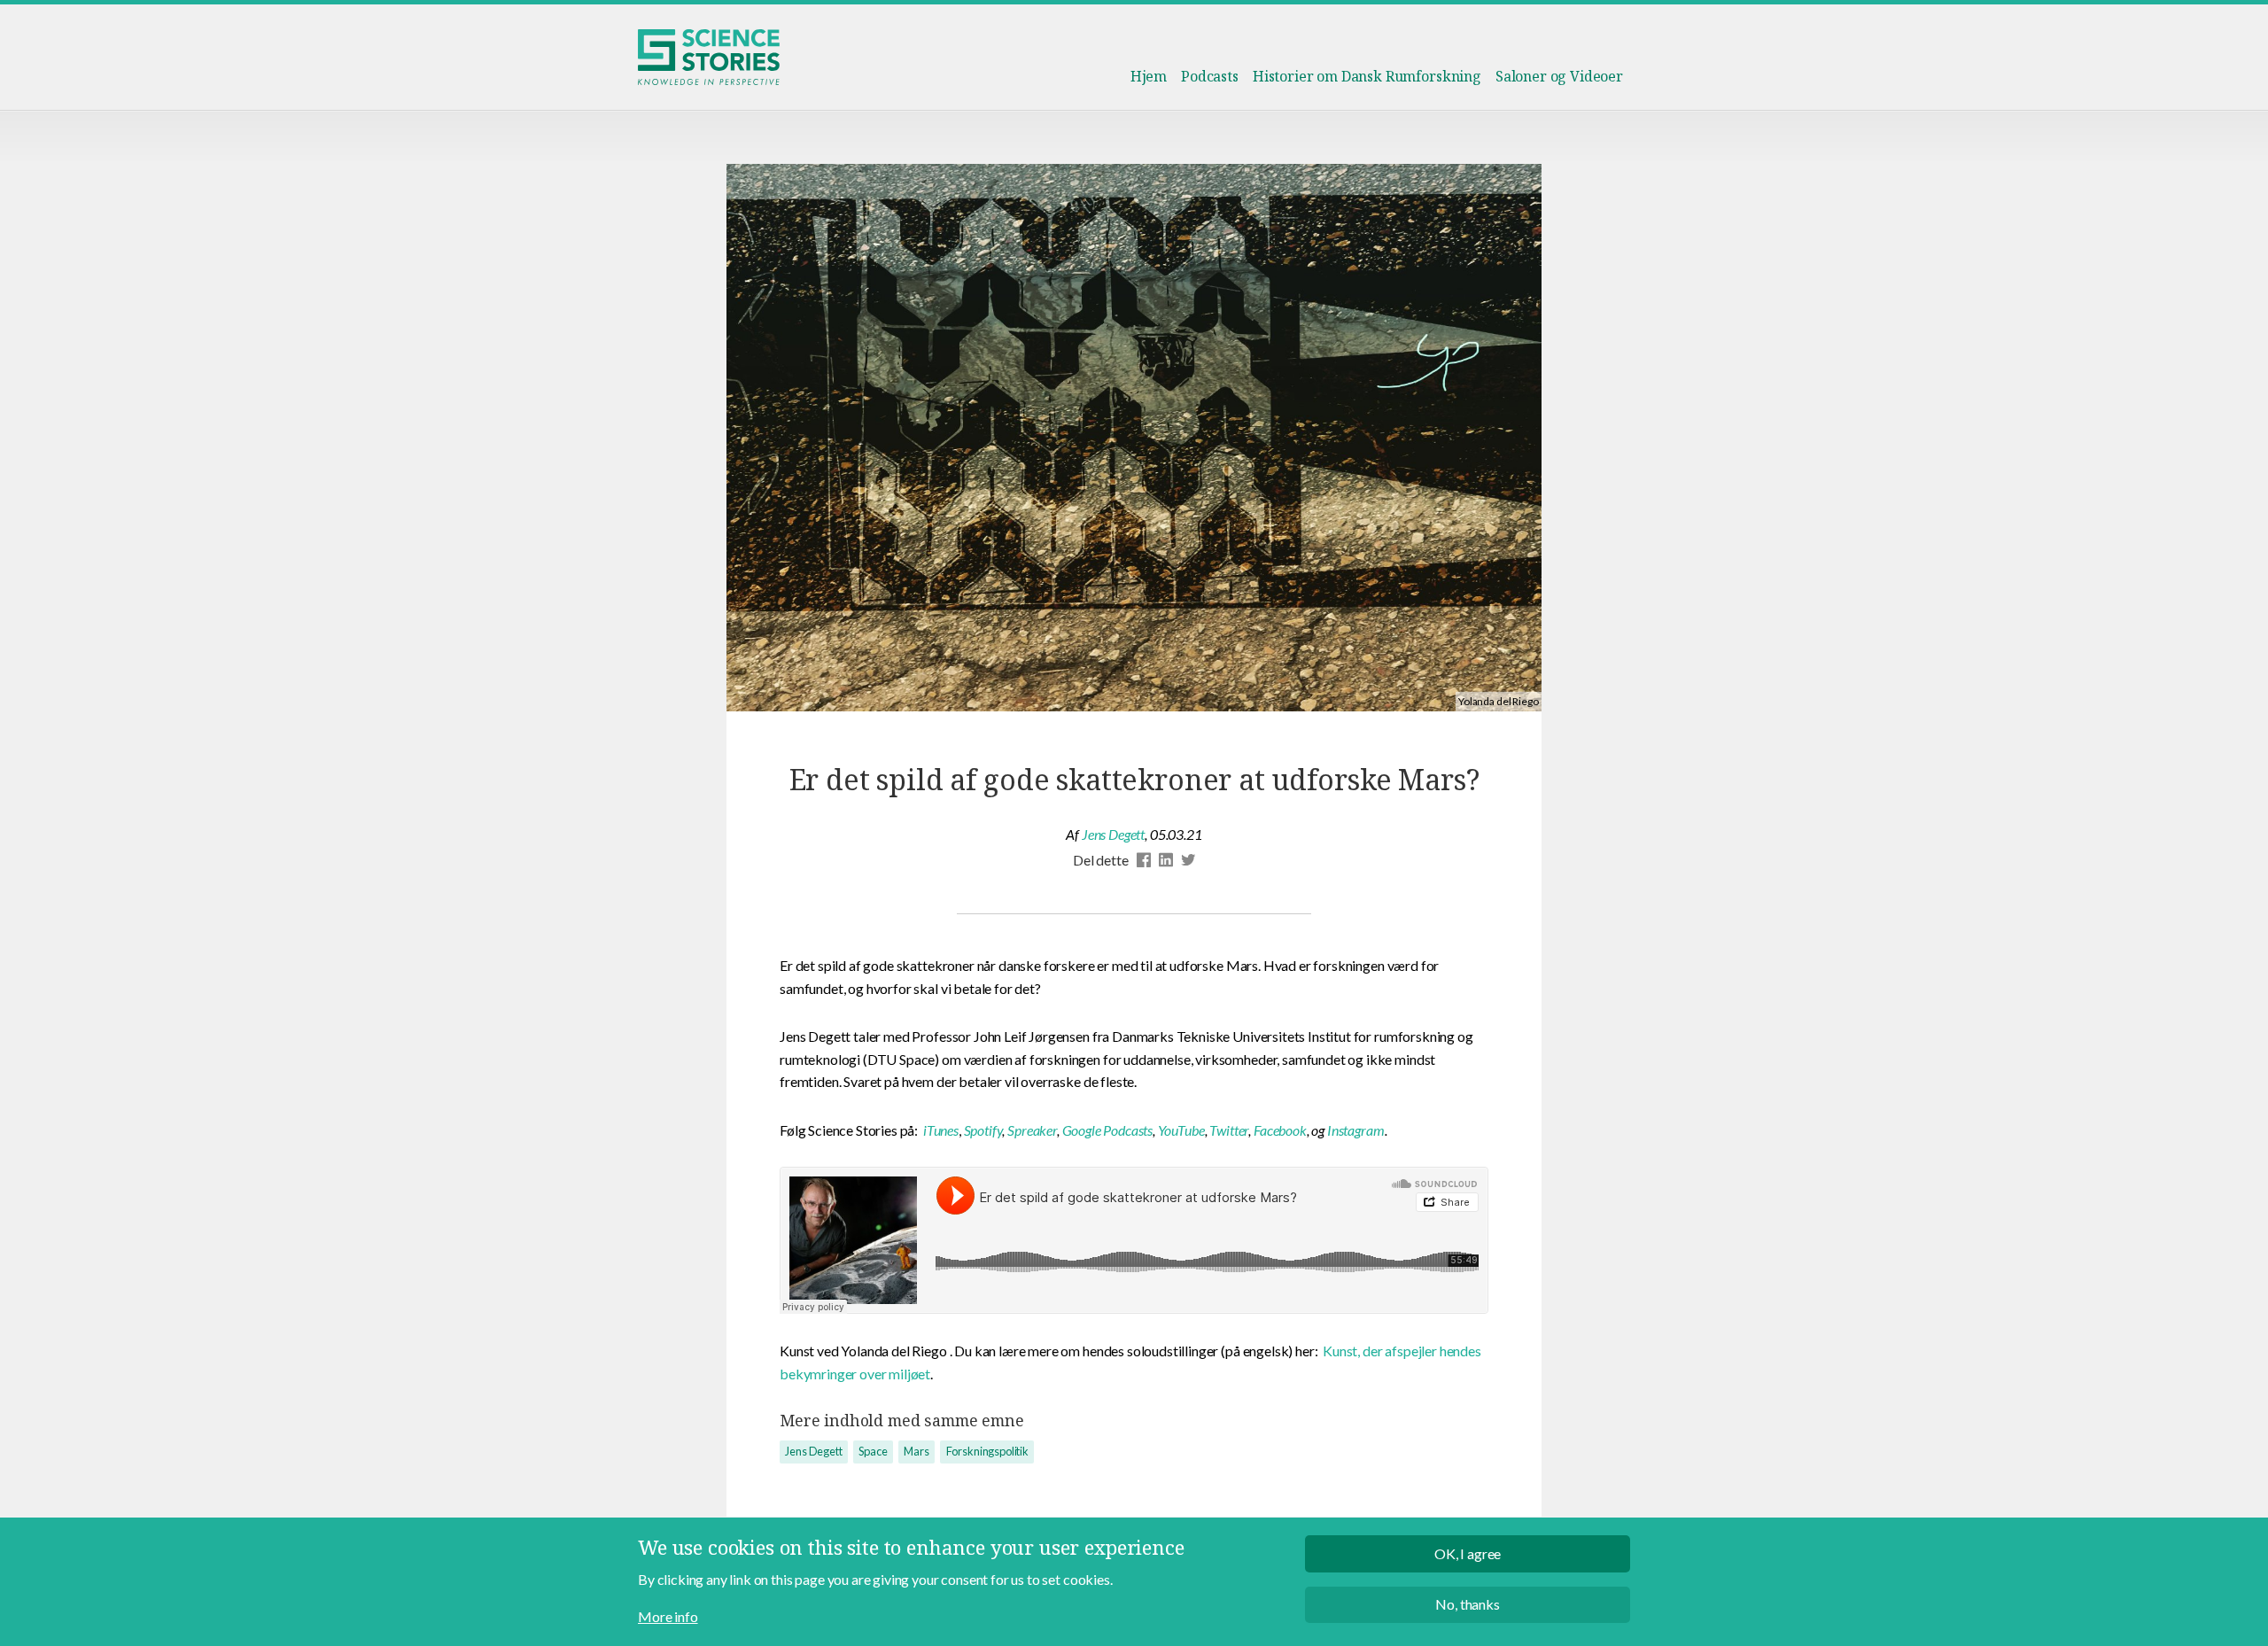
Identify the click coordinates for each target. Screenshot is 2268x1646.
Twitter (1229, 1130)
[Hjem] (709, 57)
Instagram (1356, 1130)
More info (668, 1616)
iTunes (941, 1130)
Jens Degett (1113, 834)
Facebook (1280, 1130)
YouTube (1181, 1130)
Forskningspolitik (987, 1451)
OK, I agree (1468, 1553)
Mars (916, 1451)
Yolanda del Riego (1498, 701)
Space (873, 1451)
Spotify (983, 1130)
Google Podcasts (1108, 1130)
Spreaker (1032, 1130)
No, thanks (1467, 1605)
